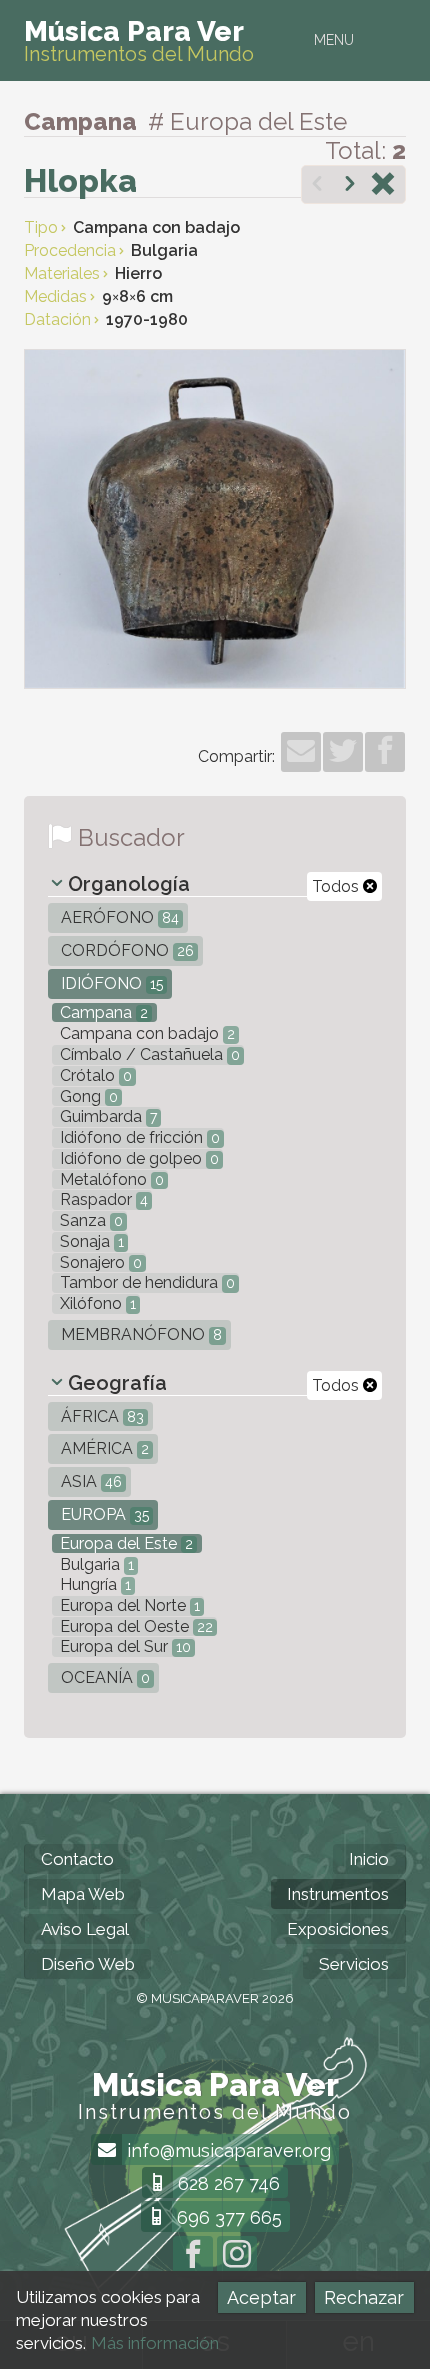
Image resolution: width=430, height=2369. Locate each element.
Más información (155, 2343)
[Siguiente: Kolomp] (350, 186)
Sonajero (99, 1262)
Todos (337, 886)
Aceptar (261, 2297)
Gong (87, 1096)
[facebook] (385, 752)
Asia (89, 1481)
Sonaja (90, 1241)
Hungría (93, 1584)
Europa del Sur (123, 1646)
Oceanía (103, 1677)
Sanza (89, 1220)
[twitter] (343, 752)
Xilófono (96, 1303)
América (103, 1448)
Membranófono (139, 1334)
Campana (102, 1012)
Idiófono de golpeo (137, 1158)
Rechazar (364, 2297)
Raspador (102, 1199)
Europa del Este (124, 1543)
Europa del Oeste (134, 1626)
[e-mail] (301, 752)
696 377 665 (227, 2217)
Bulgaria (95, 1564)
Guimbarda (106, 1116)
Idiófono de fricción (138, 1137)
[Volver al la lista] (383, 186)
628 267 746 (226, 2183)
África (100, 1416)
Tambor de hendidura (145, 1282)
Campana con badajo (145, 1033)
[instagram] (237, 2256)
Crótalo (94, 1075)
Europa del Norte (128, 1605)
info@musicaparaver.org (226, 2150)
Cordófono (125, 950)
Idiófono (110, 983)
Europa (103, 1514)
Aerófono (118, 917)
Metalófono (110, 1179)
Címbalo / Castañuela (148, 1054)
